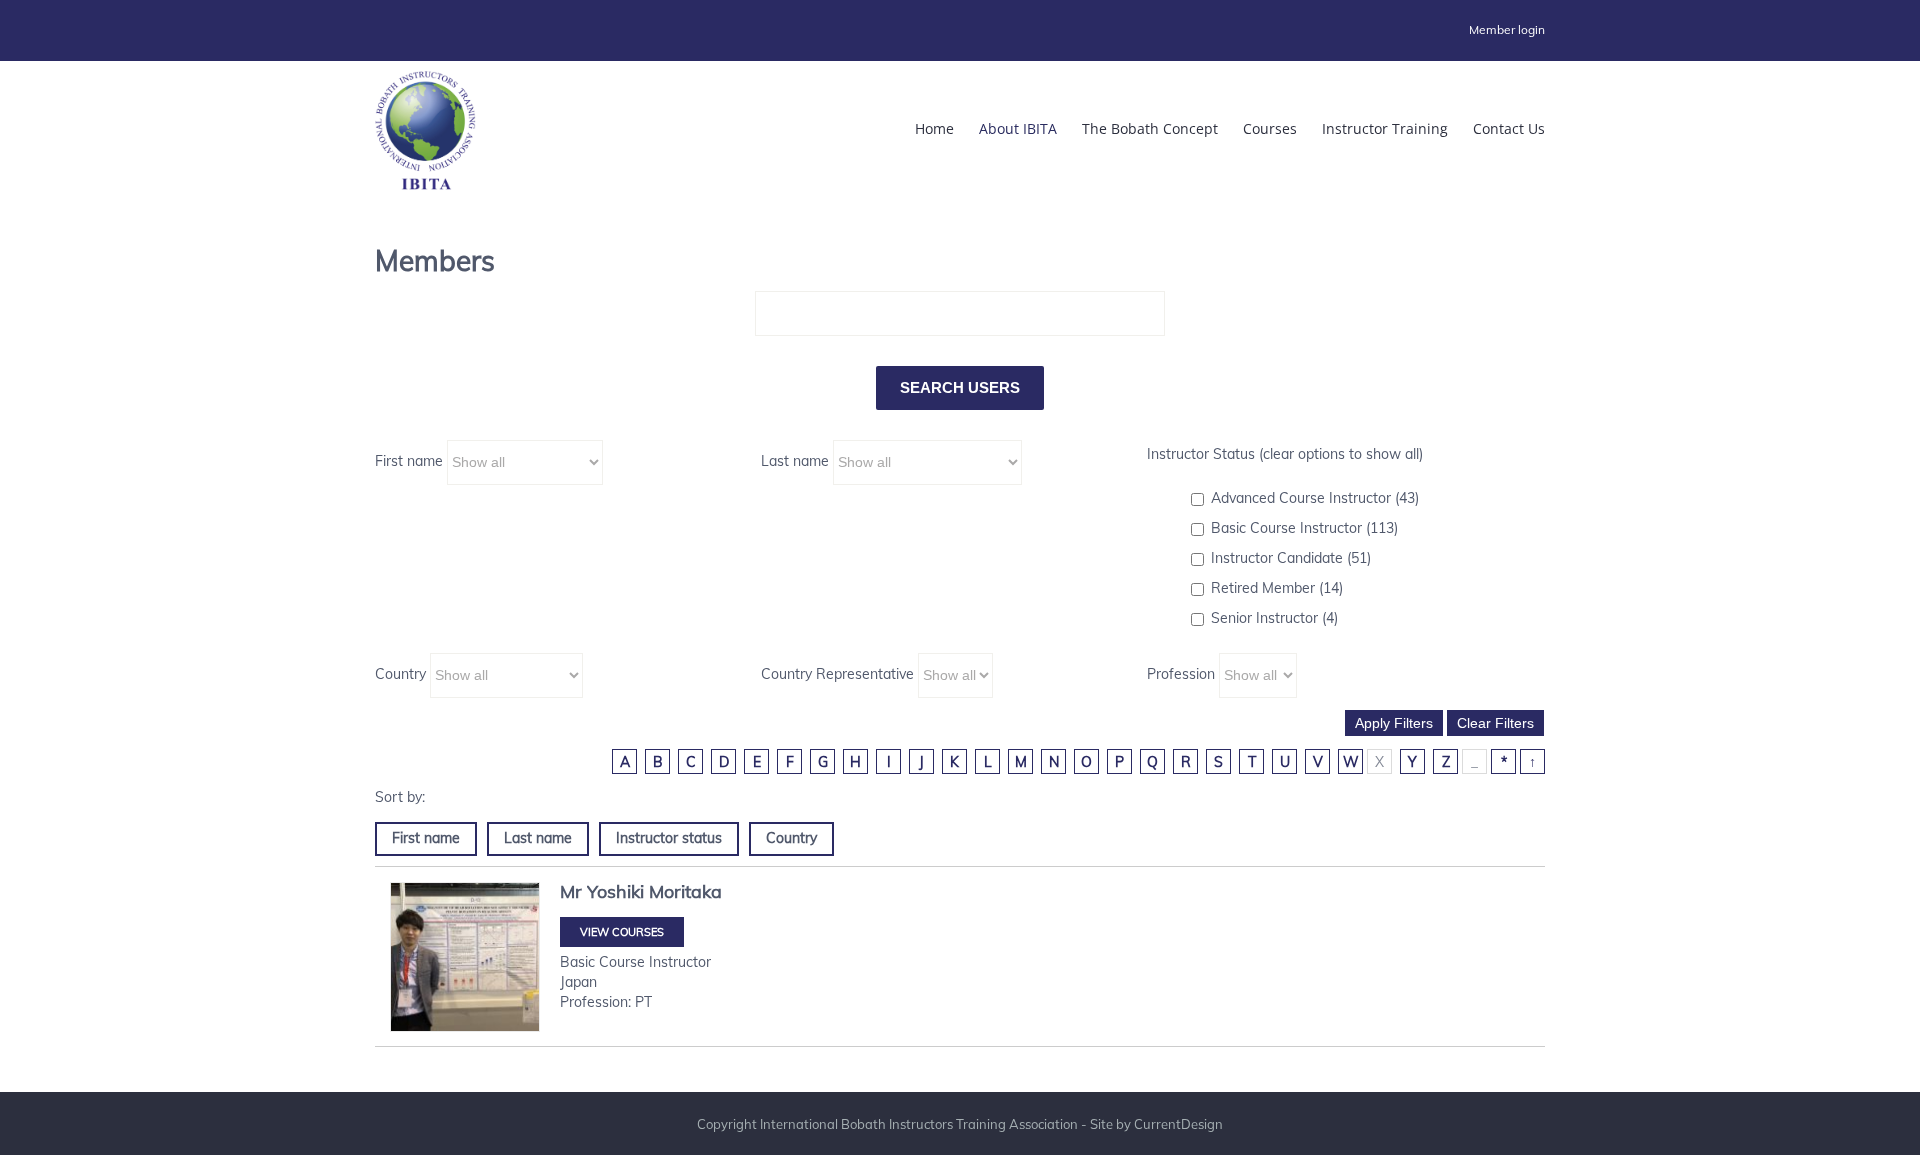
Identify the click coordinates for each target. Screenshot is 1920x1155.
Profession (1181, 674)
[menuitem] (1507, 30)
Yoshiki (615, 891)
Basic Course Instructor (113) (1304, 528)
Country (400, 674)
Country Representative (837, 674)
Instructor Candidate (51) (1291, 558)
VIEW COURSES (622, 932)
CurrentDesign (1178, 1124)
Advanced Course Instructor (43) (1315, 498)
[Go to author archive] (465, 957)
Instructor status (669, 838)
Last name (795, 461)
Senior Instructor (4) (1274, 618)
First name (409, 461)
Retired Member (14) (1277, 588)
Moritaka (685, 891)
